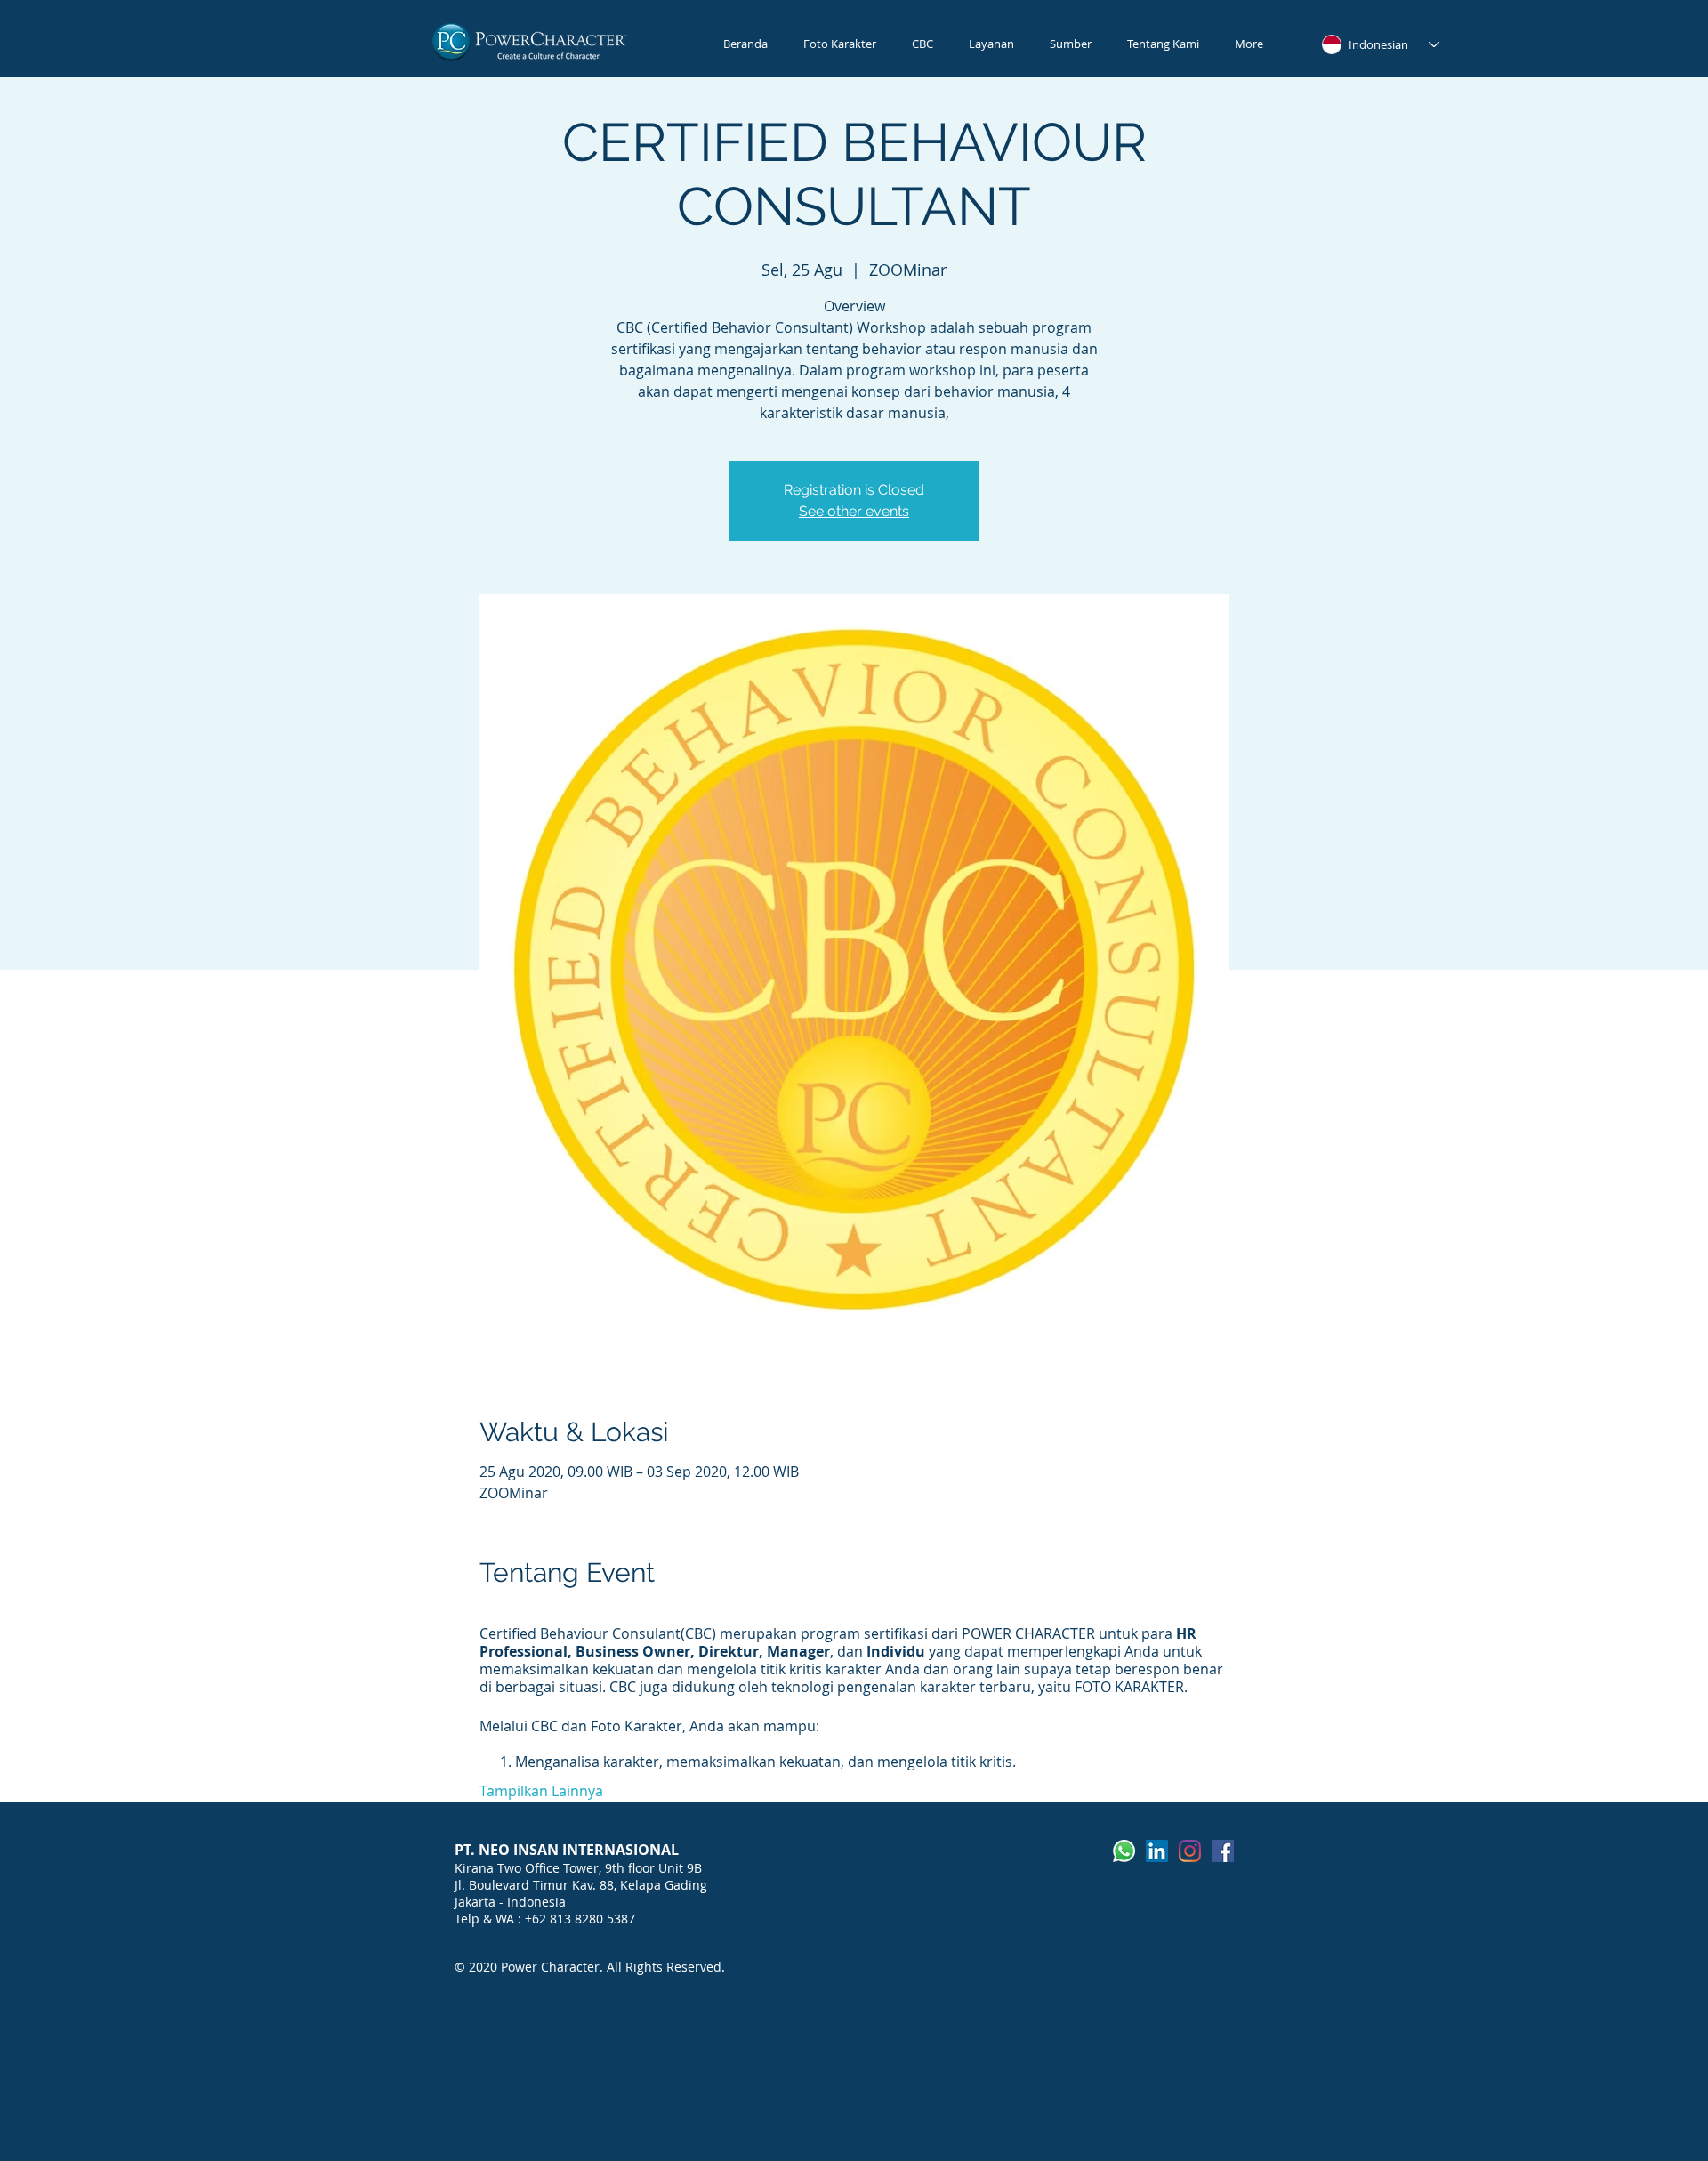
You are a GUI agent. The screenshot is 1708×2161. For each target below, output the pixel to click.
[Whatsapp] (1124, 1851)
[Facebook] (1223, 1851)
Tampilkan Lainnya (541, 1791)
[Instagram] (1190, 1851)
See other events (854, 511)
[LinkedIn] (1157, 1851)
